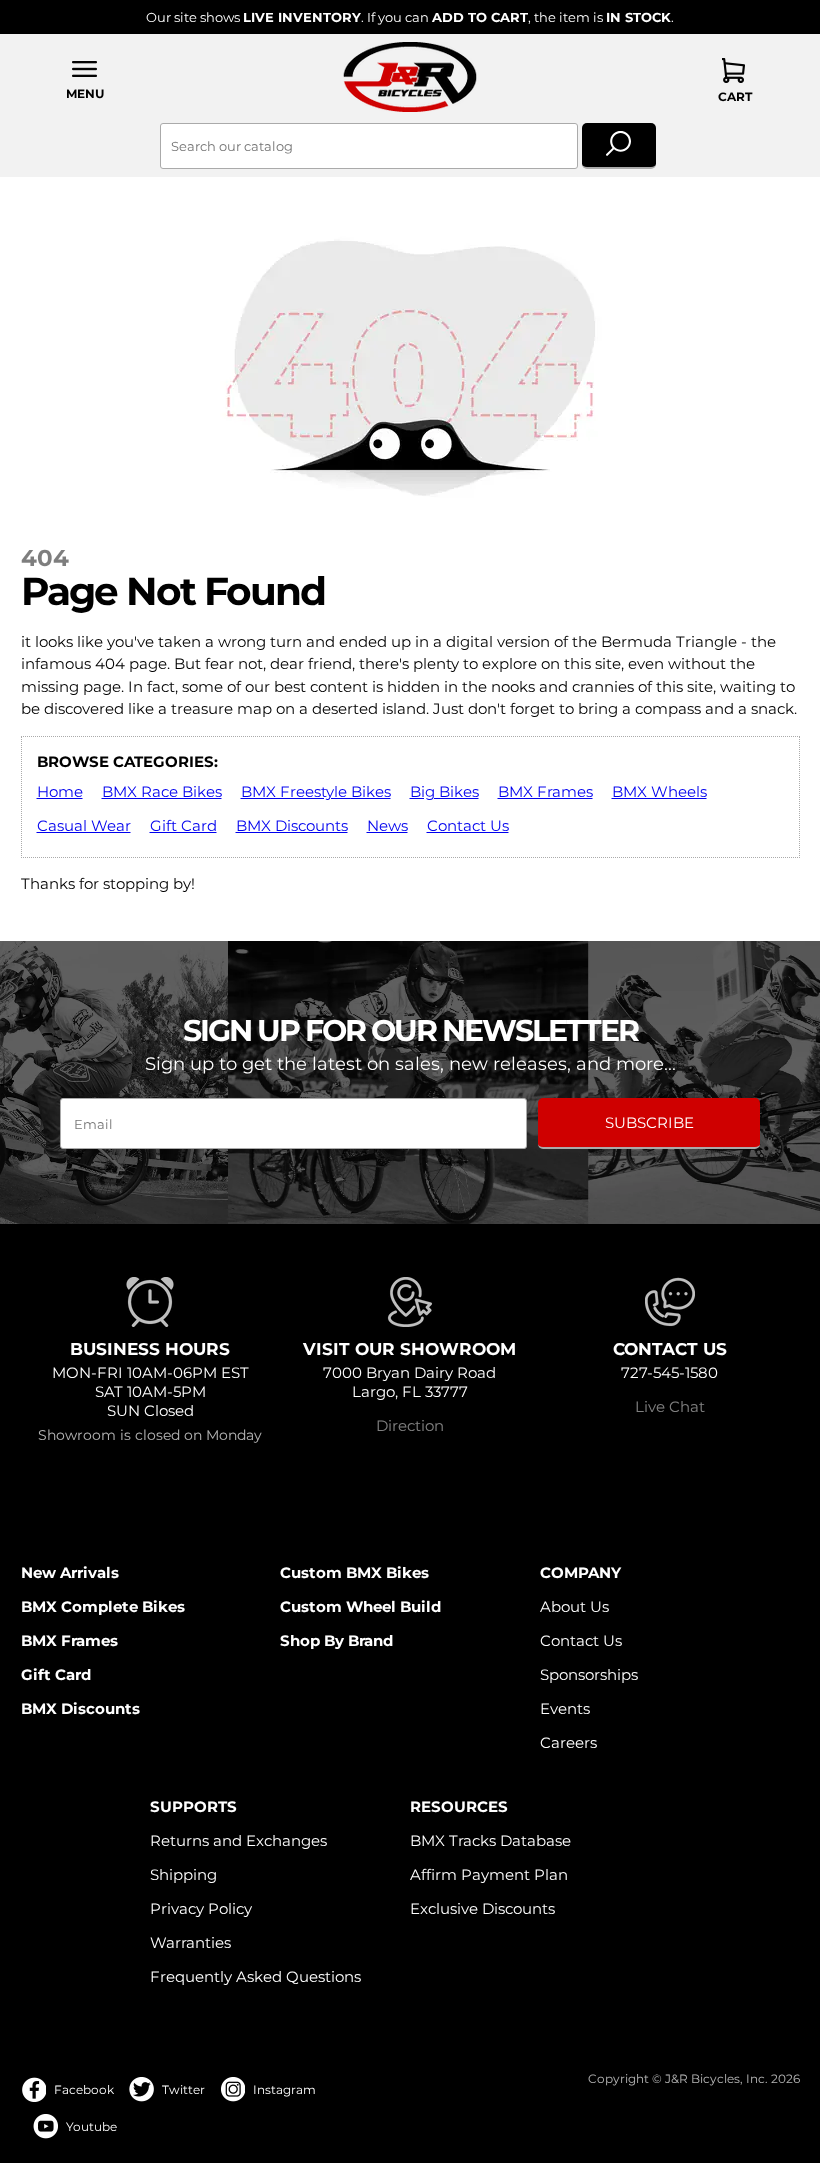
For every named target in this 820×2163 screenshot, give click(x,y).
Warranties (190, 1942)
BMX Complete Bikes (103, 1606)
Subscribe (649, 1122)
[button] (86, 79)
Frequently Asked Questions (255, 1976)
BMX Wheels (659, 791)
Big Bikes (444, 791)
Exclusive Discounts (482, 1908)
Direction (410, 1425)
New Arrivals (70, 1572)
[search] (619, 146)
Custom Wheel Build (360, 1606)
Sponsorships (589, 1674)
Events (565, 1708)
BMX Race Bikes (162, 791)
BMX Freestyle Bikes (316, 791)
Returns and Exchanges (238, 1840)
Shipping (183, 1874)
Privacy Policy (201, 1908)
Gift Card (183, 825)
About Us (574, 1606)
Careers (568, 1742)
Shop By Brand (336, 1640)
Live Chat (670, 1406)
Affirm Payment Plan (489, 1874)
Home (60, 791)
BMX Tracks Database (490, 1840)
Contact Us (468, 825)
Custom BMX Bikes (354, 1572)
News (387, 825)
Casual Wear (84, 825)
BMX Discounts (292, 825)
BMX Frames (545, 791)
